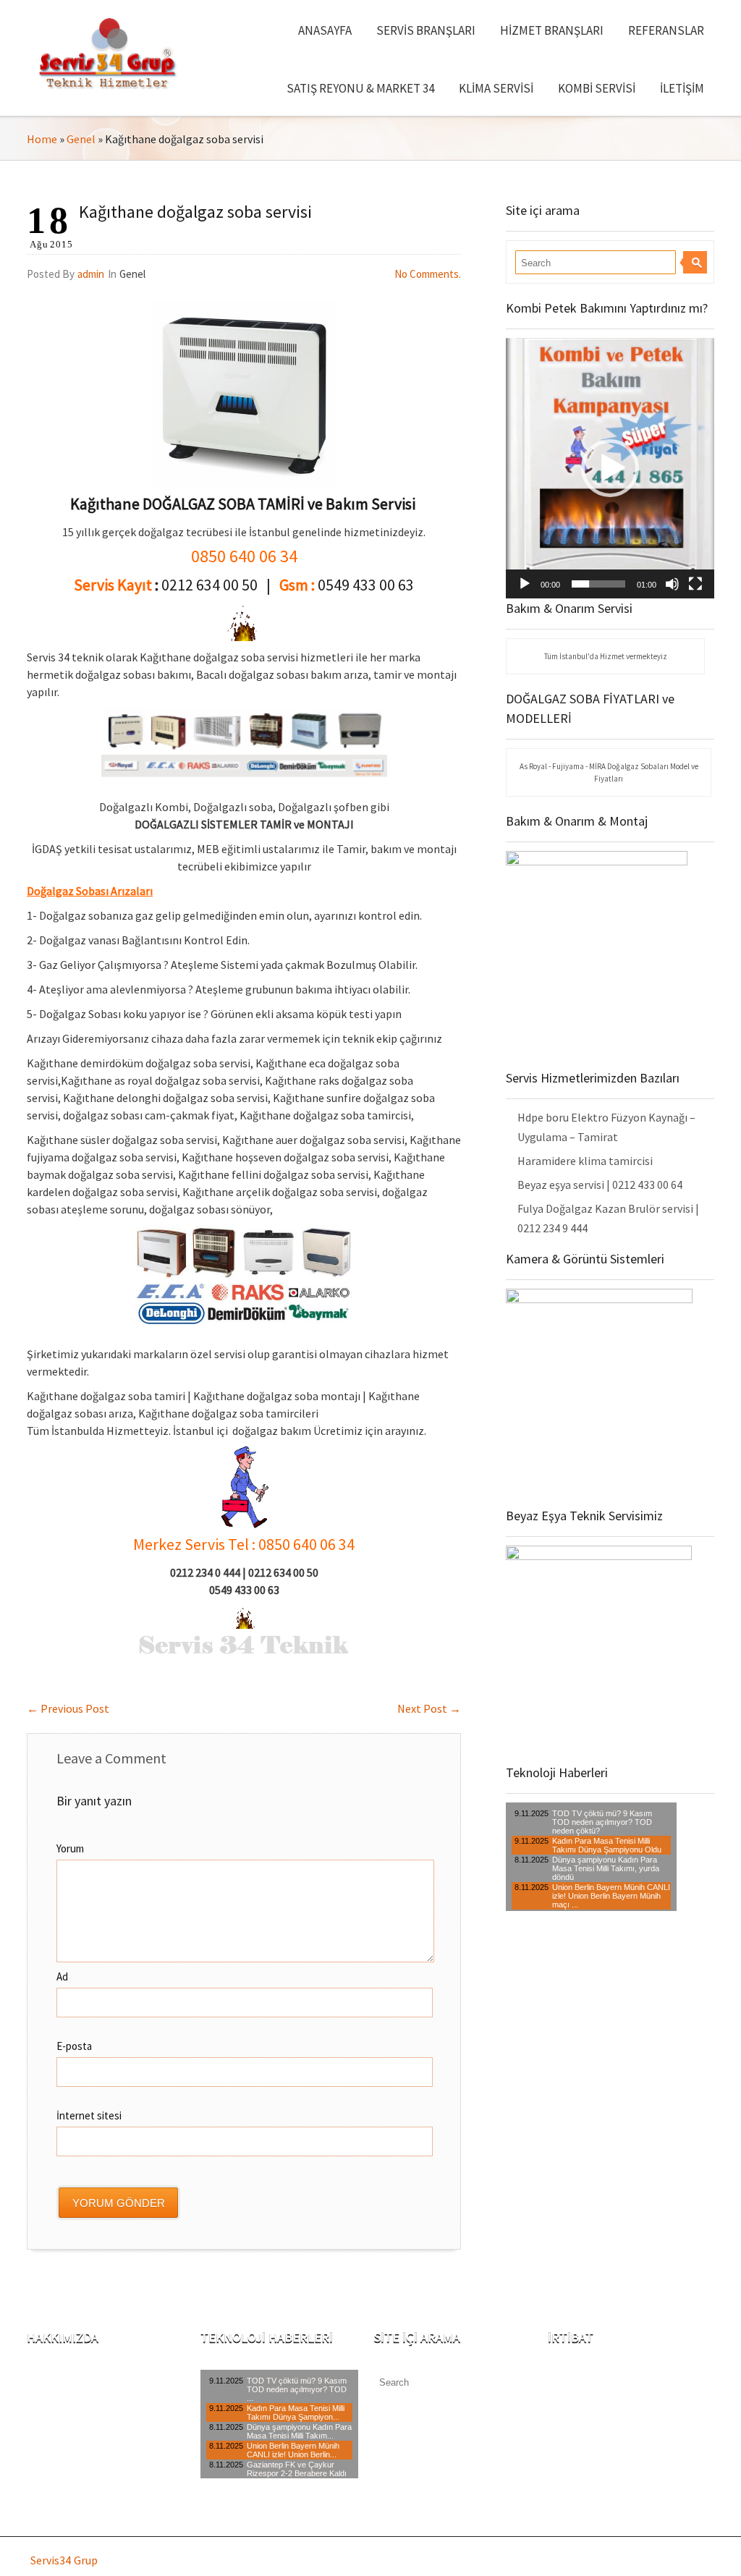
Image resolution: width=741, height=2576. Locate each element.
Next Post (429, 1708)
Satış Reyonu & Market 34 (360, 88)
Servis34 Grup (64, 2560)
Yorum (70, 1848)
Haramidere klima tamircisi (585, 1161)
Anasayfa (325, 30)
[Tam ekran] (695, 584)
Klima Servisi (496, 88)
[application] (610, 468)
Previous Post (68, 1708)
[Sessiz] (672, 584)
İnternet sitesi (89, 2115)
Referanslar (666, 30)
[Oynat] (525, 584)
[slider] (598, 584)
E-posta (74, 2046)
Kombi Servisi (597, 88)
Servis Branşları (426, 30)
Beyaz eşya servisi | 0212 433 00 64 (600, 1185)
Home (42, 139)
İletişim (682, 88)
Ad (62, 1977)
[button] (610, 468)
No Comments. (428, 274)
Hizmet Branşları (552, 30)
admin (91, 274)
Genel (81, 139)
